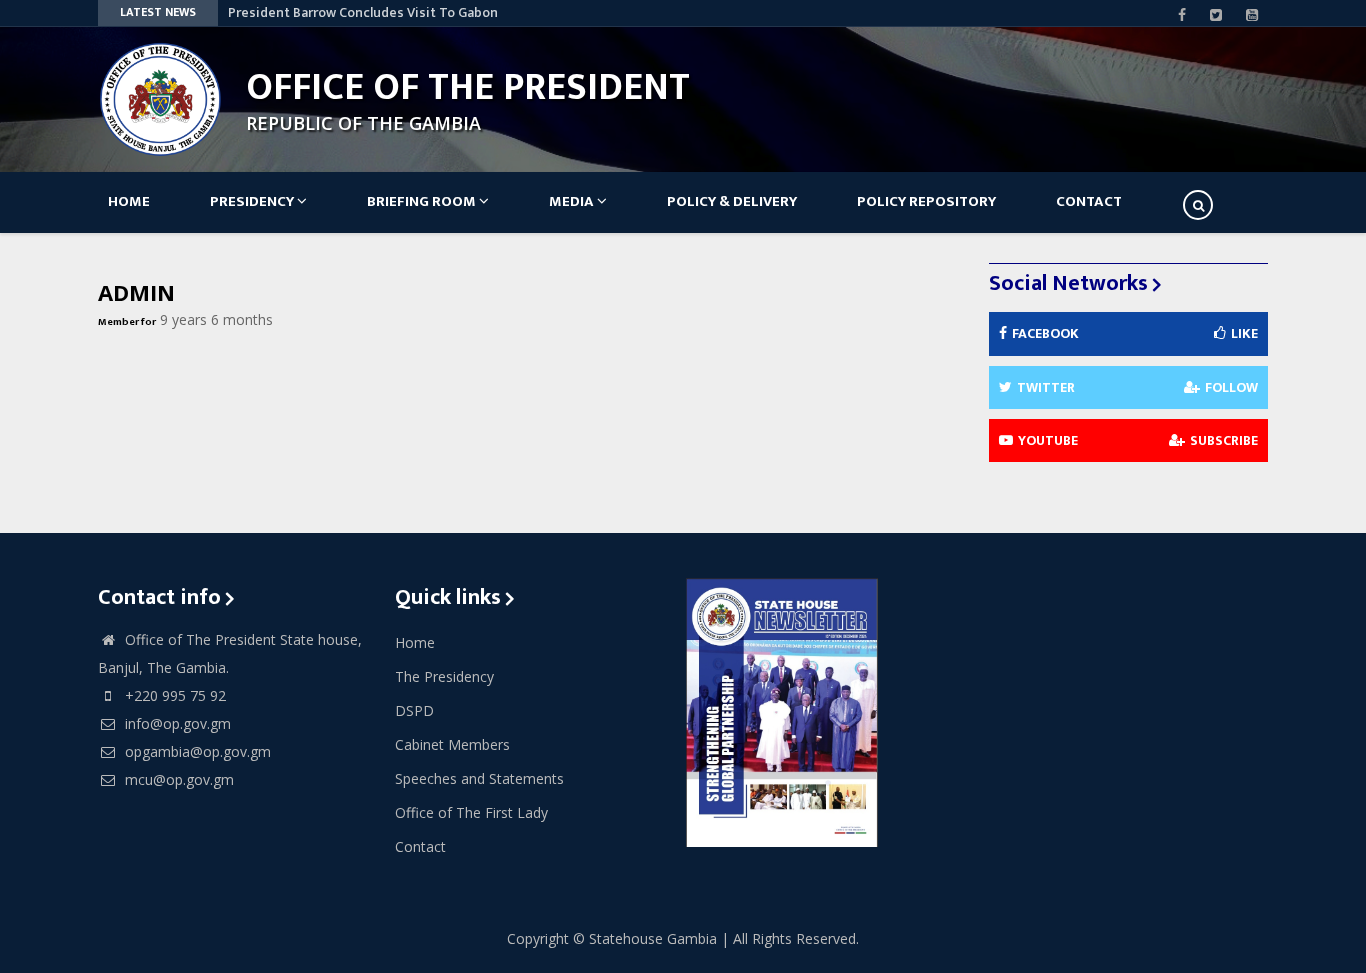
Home (129, 201)
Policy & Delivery (732, 201)
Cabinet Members (452, 744)
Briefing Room (423, 201)
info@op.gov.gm (176, 723)
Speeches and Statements (479, 778)
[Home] (160, 97)
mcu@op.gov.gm (177, 779)
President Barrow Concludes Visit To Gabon (363, 12)
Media (573, 201)
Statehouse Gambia (653, 938)
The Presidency (444, 676)
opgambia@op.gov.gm (196, 751)
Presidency (253, 201)
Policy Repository (926, 201)
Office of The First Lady (471, 812)
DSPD (414, 710)
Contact (1089, 201)
